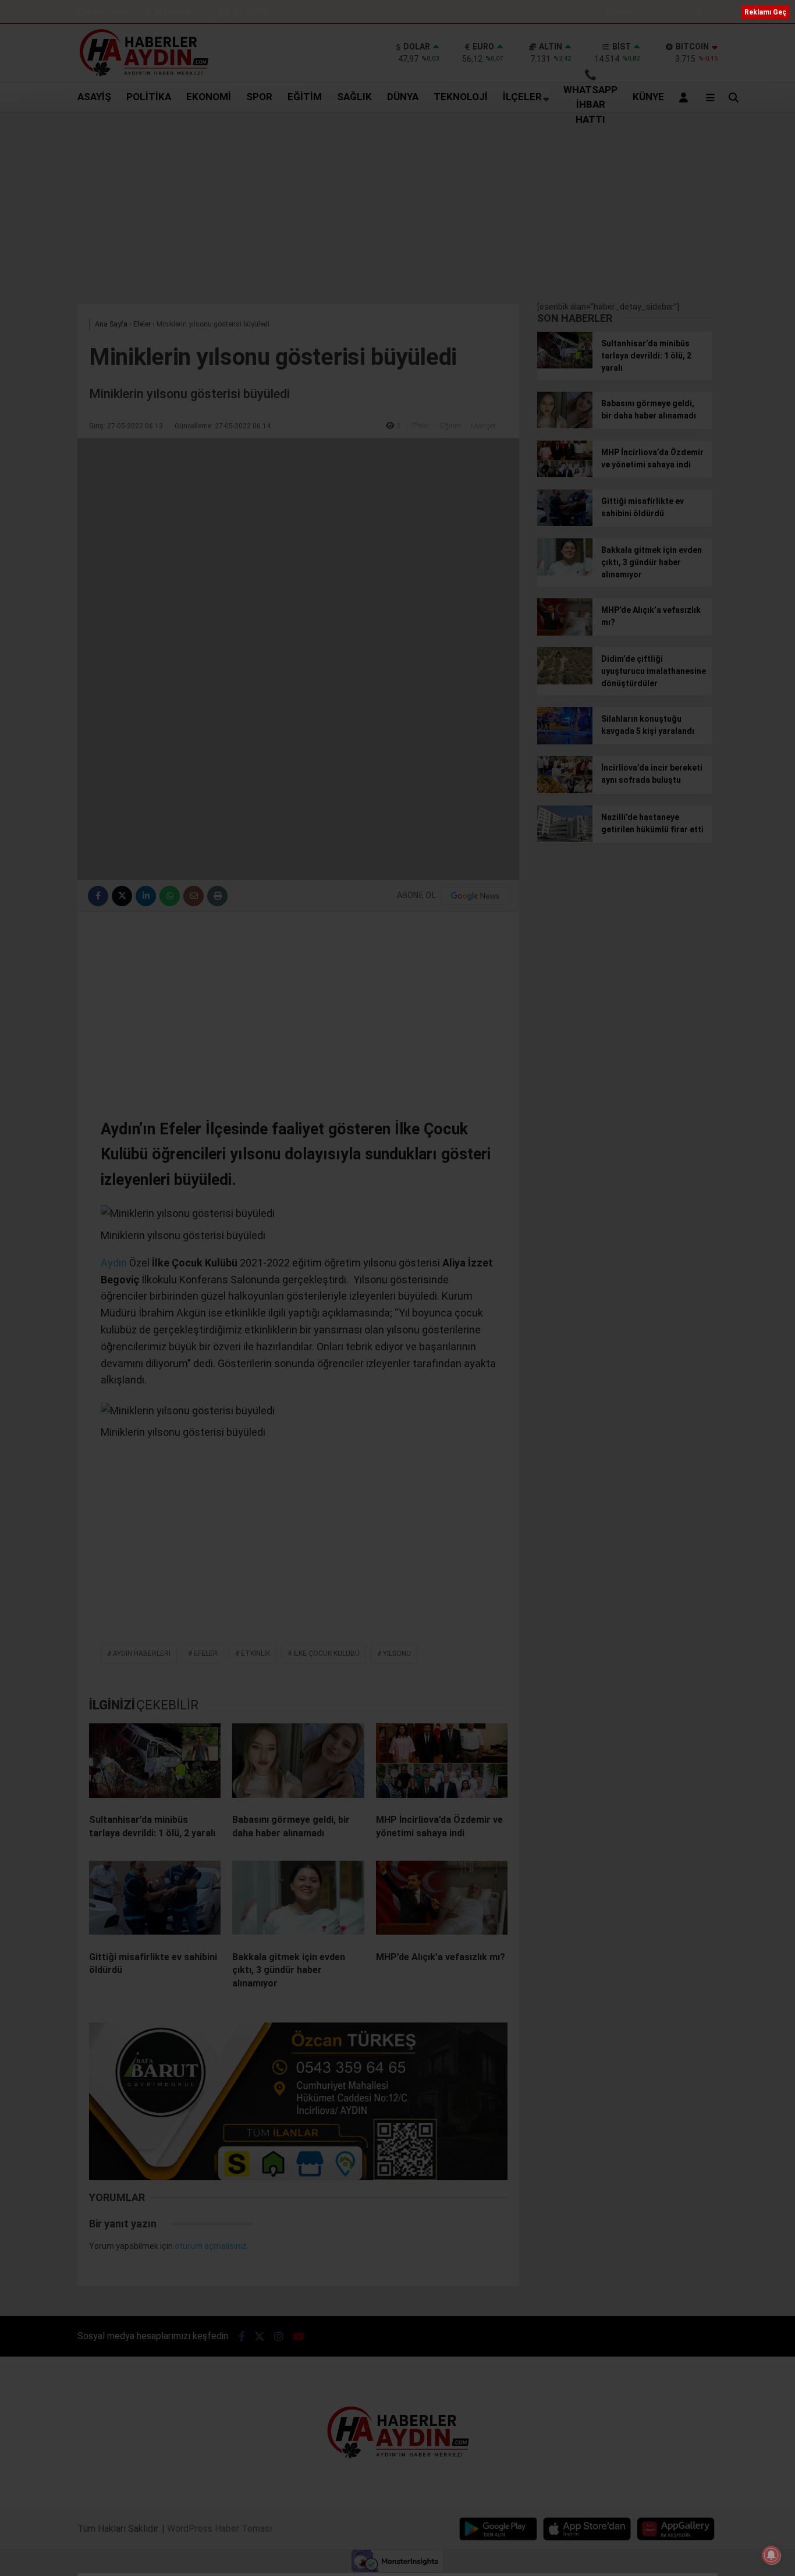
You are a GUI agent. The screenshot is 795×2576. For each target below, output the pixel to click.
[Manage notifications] (771, 2555)
